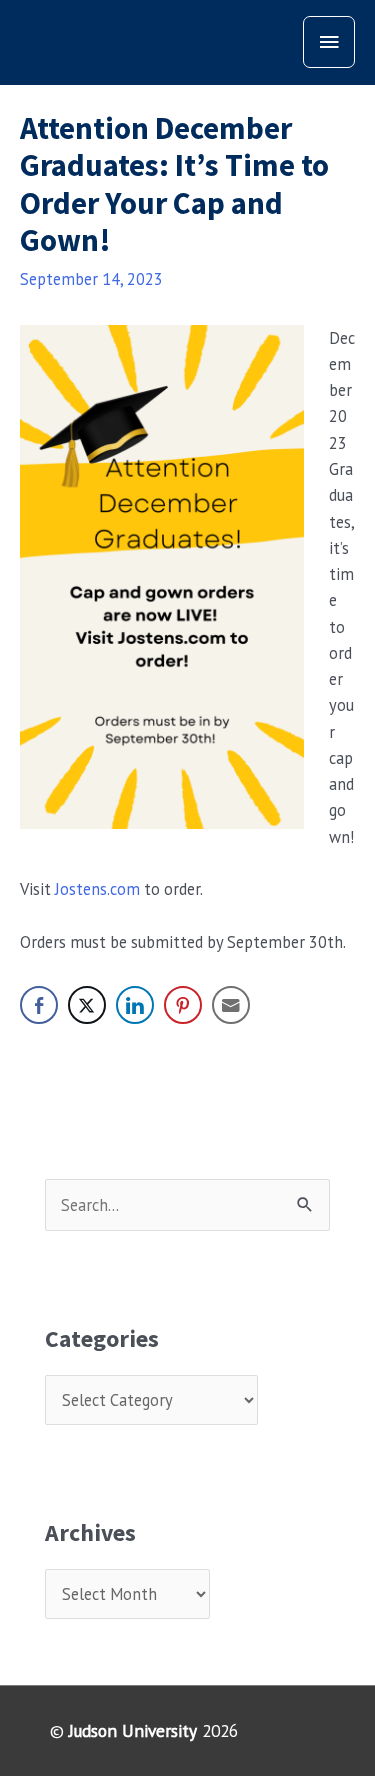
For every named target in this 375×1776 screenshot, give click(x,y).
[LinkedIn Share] (135, 1005)
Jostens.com (97, 889)
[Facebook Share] (39, 1005)
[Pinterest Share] (183, 1005)
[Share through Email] (231, 1005)
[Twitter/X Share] (87, 1005)
